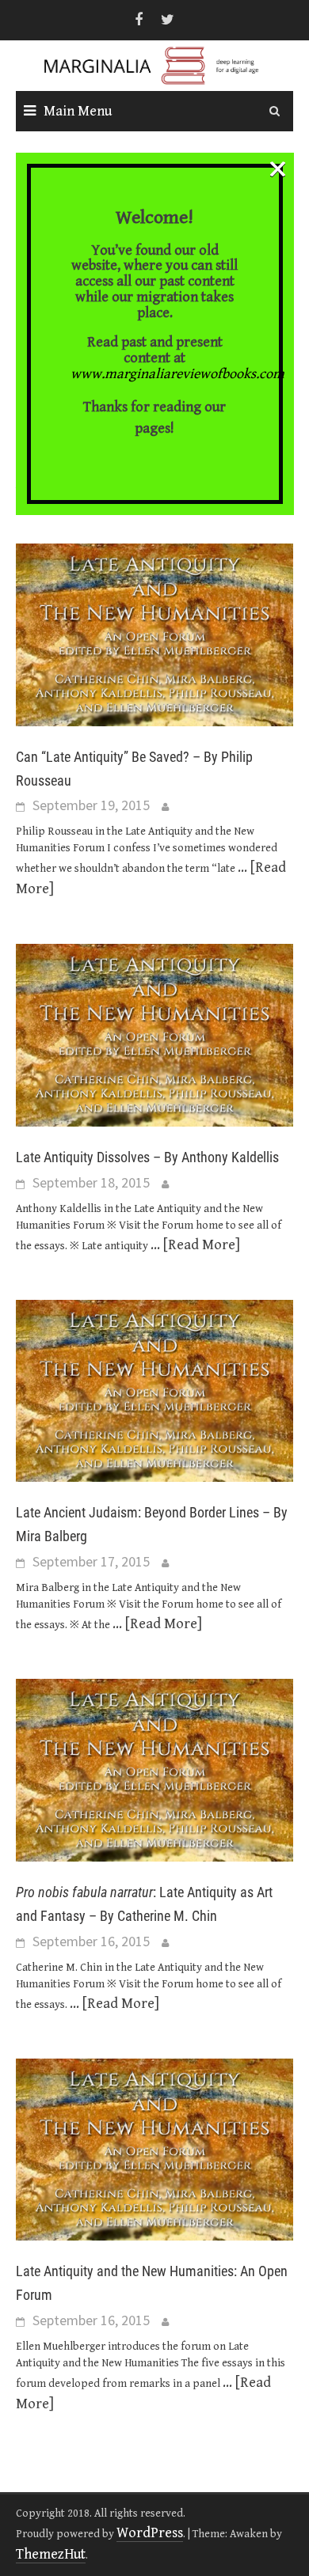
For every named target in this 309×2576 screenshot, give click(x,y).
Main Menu (78, 111)
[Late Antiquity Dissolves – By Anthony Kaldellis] (154, 1034)
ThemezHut (51, 2554)
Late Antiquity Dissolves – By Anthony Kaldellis (147, 1157)
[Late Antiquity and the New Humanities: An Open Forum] (154, 2148)
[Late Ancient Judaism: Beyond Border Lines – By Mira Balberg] (154, 1390)
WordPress (150, 2533)
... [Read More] (195, 1245)
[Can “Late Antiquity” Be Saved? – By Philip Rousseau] (154, 633)
